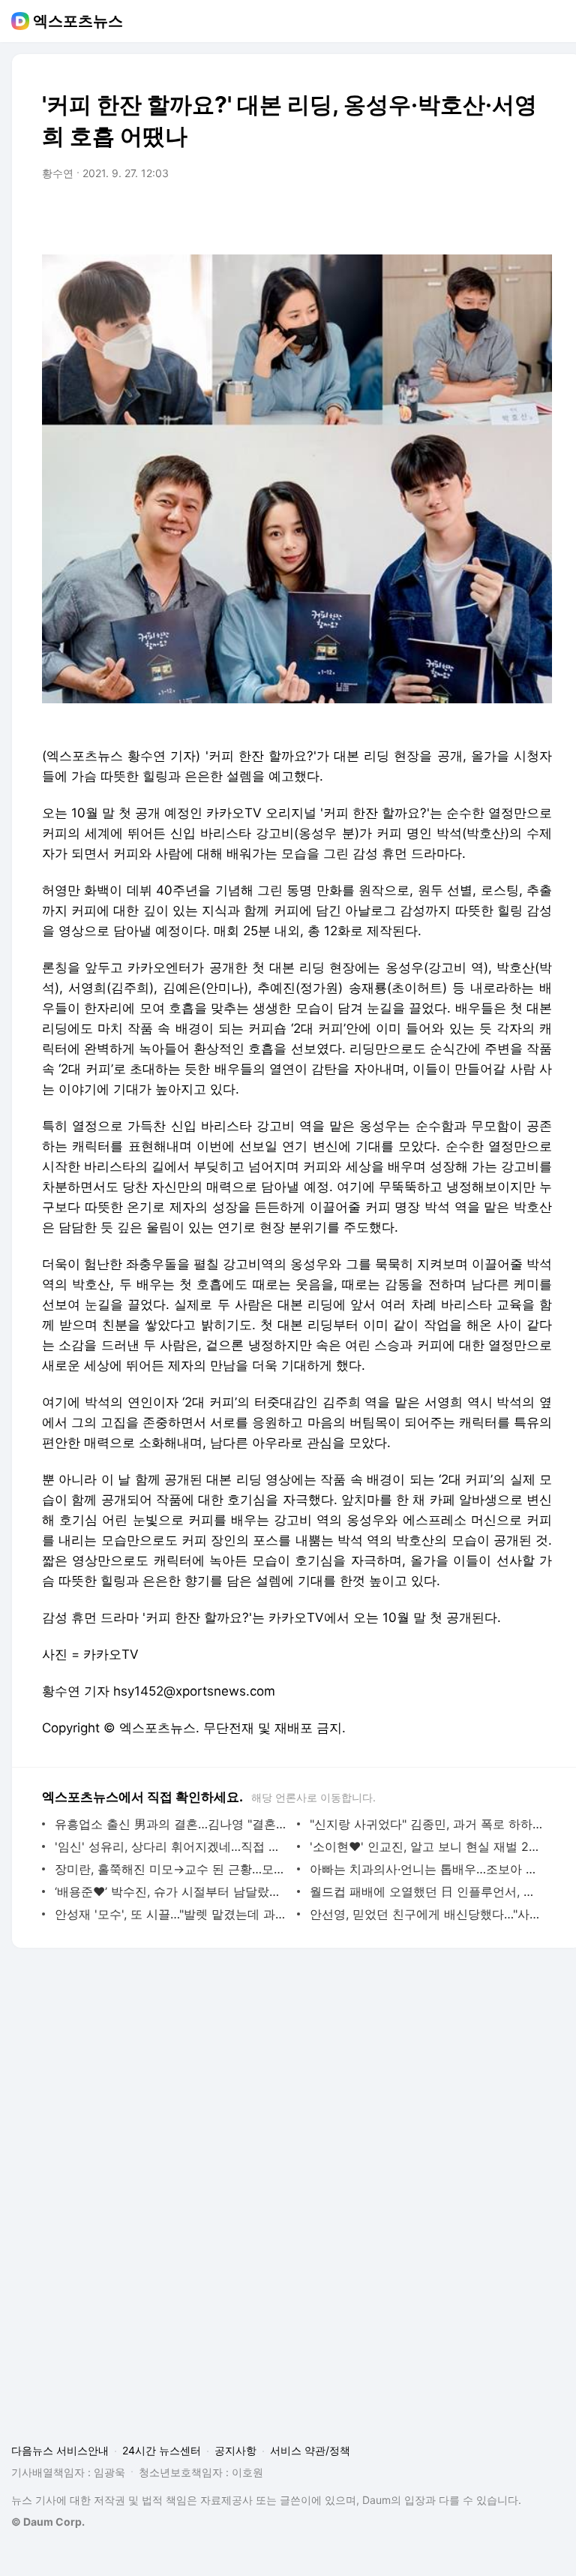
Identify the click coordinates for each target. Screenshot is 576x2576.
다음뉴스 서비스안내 (60, 2450)
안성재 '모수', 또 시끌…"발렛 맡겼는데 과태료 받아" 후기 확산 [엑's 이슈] (172, 1914)
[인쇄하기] (537, 215)
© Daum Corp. (48, 2522)
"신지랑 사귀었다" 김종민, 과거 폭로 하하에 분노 (427, 1824)
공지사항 (235, 2450)
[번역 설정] (477, 215)
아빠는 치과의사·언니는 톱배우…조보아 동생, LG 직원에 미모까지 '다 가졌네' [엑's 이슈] (427, 1869)
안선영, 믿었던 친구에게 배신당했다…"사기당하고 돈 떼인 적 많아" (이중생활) (427, 1914)
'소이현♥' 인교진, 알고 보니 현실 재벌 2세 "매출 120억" (427, 1846)
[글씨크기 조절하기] (507, 215)
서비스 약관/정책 (310, 2450)
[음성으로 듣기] (447, 215)
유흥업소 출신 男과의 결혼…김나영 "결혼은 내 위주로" (172, 1824)
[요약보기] (417, 215)
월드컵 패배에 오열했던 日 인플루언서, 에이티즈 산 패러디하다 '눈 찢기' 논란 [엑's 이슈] (427, 1891)
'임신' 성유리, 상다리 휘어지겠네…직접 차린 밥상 (172, 1846)
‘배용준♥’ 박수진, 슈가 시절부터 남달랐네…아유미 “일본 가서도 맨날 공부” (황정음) (172, 1891)
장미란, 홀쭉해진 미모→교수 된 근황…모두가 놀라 (172, 1869)
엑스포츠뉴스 (78, 21)
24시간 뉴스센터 (162, 2450)
